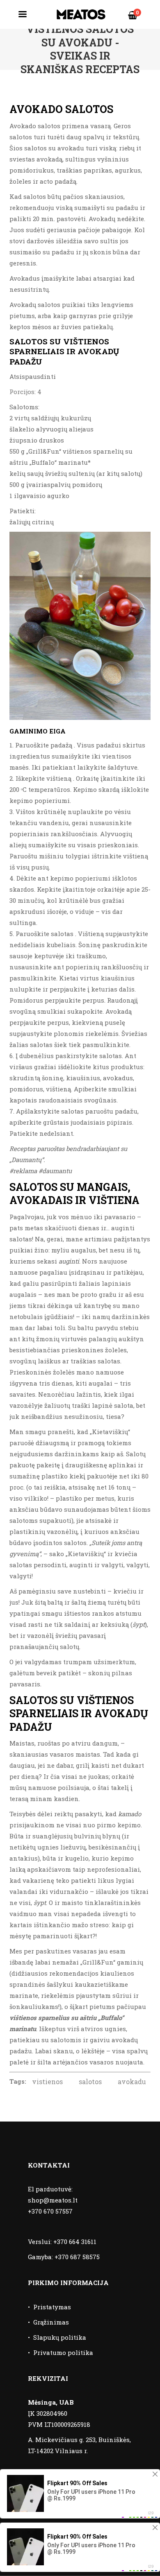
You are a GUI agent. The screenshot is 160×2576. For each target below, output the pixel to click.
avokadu (132, 2081)
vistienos (47, 2081)
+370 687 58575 (77, 2257)
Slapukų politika (60, 2337)
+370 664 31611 (75, 2242)
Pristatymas (52, 2307)
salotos (90, 2081)
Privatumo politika (63, 2352)
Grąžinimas (51, 2322)
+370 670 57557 (50, 2211)
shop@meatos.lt (53, 2200)
